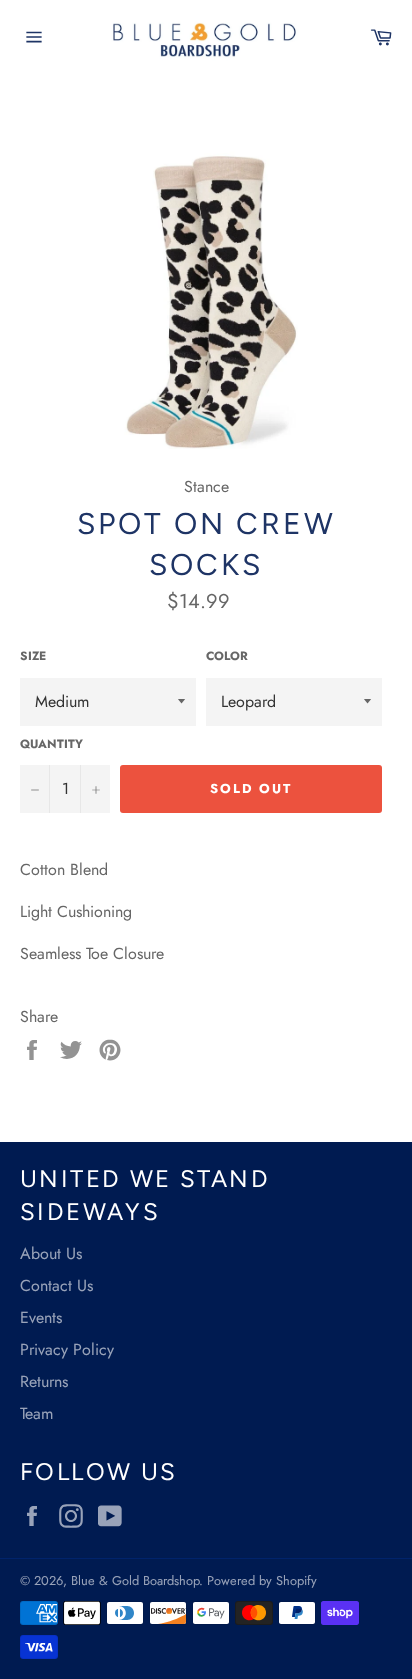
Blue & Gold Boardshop (135, 1580)
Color (227, 656)
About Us (51, 1253)
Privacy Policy (67, 1349)
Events (41, 1317)
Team (36, 1413)
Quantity (51, 744)
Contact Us (56, 1285)
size (33, 656)
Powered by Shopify (262, 1580)
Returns (44, 1381)
